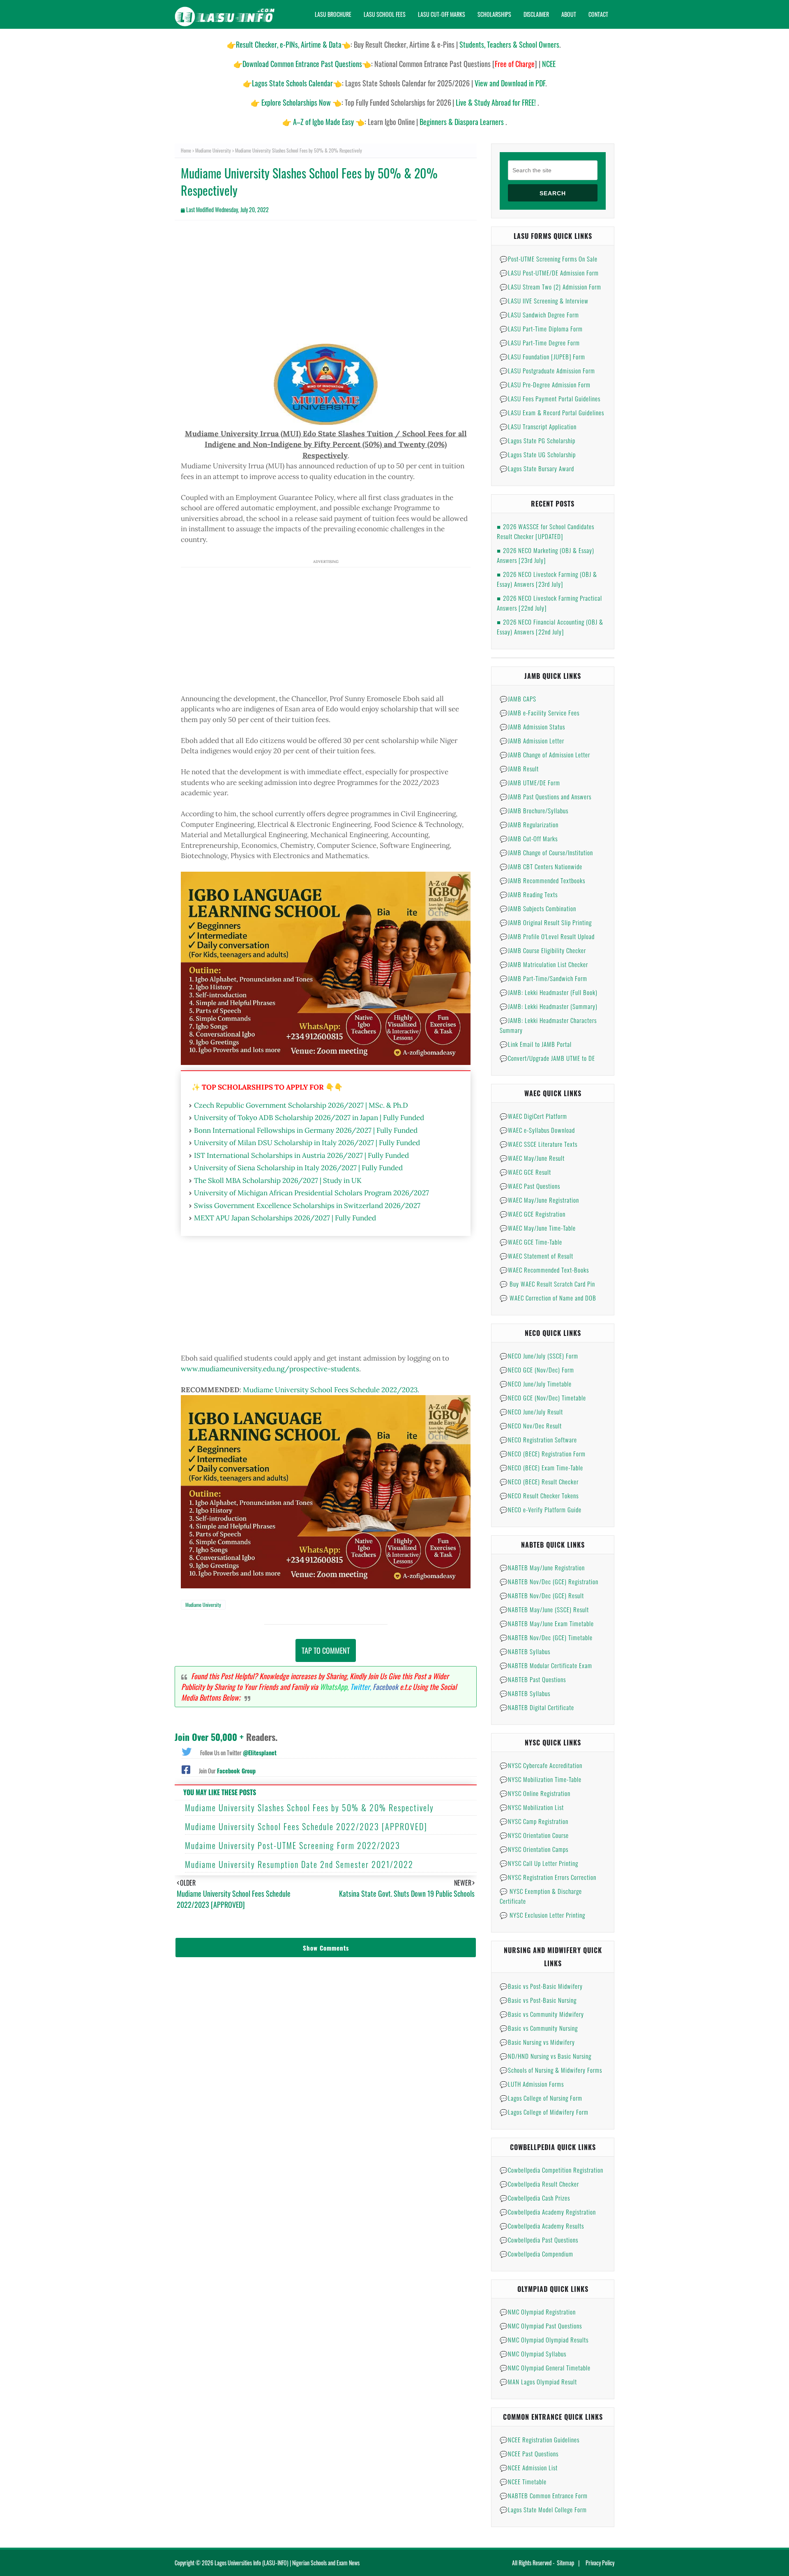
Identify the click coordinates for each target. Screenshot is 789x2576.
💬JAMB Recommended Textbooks (542, 880)
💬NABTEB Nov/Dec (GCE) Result (542, 1595)
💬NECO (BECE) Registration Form (543, 1453)
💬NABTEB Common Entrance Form (544, 2495)
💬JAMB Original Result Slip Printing (546, 922)
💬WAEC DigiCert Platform (533, 1116)
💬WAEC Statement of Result (536, 1256)
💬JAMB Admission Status (532, 727)
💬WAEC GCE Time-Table (531, 1242)
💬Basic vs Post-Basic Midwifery (541, 1986)
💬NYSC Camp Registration (534, 1821)
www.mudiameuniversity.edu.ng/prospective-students (270, 1369)
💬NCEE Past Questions (529, 2453)
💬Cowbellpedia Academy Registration (548, 2212)
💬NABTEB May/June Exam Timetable (547, 1623)
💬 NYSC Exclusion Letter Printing (542, 1915)
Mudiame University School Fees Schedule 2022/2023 (330, 1390)
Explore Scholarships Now (296, 102)
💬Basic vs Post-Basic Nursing (538, 2000)
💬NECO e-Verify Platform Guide (541, 1509)
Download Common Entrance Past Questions (302, 64)
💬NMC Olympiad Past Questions (541, 2326)
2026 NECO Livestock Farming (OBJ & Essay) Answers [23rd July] (547, 579)
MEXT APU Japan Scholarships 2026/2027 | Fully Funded (285, 1218)
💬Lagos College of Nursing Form (541, 2098)
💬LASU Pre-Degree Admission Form (545, 384)
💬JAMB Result (519, 768)
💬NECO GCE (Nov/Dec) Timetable (543, 1398)
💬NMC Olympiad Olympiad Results (544, 2340)
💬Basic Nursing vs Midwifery (537, 2042)
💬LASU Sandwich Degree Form (539, 315)
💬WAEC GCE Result (525, 1172)
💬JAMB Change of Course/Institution (546, 852)
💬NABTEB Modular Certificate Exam (546, 1665)
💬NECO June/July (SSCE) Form (539, 1356)
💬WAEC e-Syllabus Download (537, 1130)
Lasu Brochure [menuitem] (333, 14)
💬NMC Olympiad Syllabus (533, 2354)
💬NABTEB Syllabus (525, 1651)
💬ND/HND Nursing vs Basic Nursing (546, 2056)
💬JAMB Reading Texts (529, 894)
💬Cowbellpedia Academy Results (542, 2226)
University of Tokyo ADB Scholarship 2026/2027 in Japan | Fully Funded (309, 1118)
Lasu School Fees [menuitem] (385, 14)
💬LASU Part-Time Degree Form (540, 343)
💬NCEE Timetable (523, 2481)
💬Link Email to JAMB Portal (536, 1044)
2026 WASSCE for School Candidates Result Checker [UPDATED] (546, 531)
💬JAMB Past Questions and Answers (546, 796)
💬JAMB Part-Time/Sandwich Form (543, 978)
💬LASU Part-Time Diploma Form (541, 329)
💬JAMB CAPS (518, 699)
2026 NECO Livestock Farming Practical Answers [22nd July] (549, 603)
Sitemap (565, 2563)
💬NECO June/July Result (531, 1412)
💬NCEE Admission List (529, 2467)
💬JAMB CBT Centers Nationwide (541, 866)
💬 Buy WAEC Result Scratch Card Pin (547, 1284)
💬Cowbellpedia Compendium (536, 2254)
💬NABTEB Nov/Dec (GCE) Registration (549, 1581)
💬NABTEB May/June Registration (542, 1567)
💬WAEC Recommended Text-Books (544, 1270)
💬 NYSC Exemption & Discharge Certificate (541, 1896)
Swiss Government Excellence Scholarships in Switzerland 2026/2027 (307, 1206)
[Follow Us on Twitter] (187, 1751)
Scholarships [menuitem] (494, 14)
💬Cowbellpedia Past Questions (539, 2240)
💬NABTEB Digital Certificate (537, 1707)
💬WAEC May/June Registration (539, 1200)
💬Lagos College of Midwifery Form (544, 2112)
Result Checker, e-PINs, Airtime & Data (289, 44)
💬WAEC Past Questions (530, 1186)
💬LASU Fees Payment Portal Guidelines (550, 398)
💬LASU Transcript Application (538, 426)
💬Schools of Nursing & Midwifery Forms (551, 2070)
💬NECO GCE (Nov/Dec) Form (537, 1370)
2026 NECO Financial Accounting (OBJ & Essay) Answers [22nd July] (550, 627)
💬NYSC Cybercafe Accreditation (541, 1765)
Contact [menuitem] (598, 14)
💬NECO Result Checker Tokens (539, 1495)
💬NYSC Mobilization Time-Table (541, 1779)
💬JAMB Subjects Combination (538, 908)
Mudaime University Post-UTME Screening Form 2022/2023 (293, 1845)
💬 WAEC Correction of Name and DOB (548, 1298)
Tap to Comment (326, 1650)
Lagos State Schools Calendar (292, 83)
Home (186, 150)
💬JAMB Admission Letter (532, 741)
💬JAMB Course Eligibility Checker (543, 950)
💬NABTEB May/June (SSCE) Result (544, 1609)
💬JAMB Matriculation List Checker (544, 964)
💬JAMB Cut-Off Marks (529, 838)
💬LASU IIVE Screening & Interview (544, 301)
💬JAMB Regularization (529, 824)
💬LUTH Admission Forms (532, 2084)
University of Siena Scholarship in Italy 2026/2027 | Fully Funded (298, 1168)
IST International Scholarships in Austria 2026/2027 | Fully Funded (301, 1155)
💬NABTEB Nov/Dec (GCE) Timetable (546, 1637)
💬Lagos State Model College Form (543, 2509)
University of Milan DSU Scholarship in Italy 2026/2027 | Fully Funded (307, 1143)
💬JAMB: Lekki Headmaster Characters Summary (548, 1025)
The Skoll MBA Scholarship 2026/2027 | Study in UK (278, 1180)
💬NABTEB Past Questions (533, 1679)
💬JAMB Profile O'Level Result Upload (547, 936)
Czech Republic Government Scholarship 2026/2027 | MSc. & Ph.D (301, 1105)
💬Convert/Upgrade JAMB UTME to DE (547, 1058)
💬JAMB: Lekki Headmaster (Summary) (549, 1006)
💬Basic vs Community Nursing (539, 2028)
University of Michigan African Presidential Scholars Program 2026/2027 (311, 1193)
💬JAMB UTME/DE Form (530, 782)
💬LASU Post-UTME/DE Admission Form (549, 273)
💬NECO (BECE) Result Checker (539, 1481)
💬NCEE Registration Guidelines (540, 2439)
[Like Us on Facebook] (186, 1769)
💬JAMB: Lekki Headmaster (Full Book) (549, 992)
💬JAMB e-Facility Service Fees (540, 713)
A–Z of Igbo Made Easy (323, 122)
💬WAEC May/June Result (532, 1158)
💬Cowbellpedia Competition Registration (551, 2170)
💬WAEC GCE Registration (533, 1214)
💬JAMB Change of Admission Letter (545, 755)
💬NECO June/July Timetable (536, 1384)
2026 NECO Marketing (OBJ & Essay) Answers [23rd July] (546, 555)
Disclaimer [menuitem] (536, 14)
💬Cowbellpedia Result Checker (539, 2184)
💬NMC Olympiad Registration (538, 2312)
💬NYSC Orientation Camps (534, 1849)
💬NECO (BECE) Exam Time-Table (541, 1467)
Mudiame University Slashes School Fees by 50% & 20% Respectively (309, 1808)
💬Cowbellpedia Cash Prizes (535, 2198)
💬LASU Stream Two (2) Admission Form (550, 287)
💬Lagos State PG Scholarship (538, 440)
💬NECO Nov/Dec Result (531, 1426)
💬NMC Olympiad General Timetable (545, 2368)
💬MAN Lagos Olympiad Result (538, 2382)
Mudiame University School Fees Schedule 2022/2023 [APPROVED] (306, 1826)
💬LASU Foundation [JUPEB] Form (542, 356)
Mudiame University (213, 150)
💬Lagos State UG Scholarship (538, 454)
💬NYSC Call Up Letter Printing (539, 1863)
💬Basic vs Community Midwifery (542, 2014)
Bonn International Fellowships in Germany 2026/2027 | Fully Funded (306, 1130)
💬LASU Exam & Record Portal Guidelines (552, 412)
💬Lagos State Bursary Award (537, 468)
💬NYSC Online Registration (535, 1793)
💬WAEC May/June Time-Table (538, 1228)
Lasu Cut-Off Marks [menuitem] (442, 14)
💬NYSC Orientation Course (534, 1835)
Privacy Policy (600, 2563)
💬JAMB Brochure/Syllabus (534, 810)
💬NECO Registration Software (538, 1440)
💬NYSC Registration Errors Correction (548, 1877)
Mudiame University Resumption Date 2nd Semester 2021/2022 (299, 1864)
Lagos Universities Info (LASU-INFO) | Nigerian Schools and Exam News (287, 2563)
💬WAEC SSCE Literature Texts (539, 1144)
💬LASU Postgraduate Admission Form (547, 370)
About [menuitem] (569, 14)
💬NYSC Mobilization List (532, 1807)
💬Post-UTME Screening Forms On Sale (549, 259)
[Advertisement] (326, 286)
